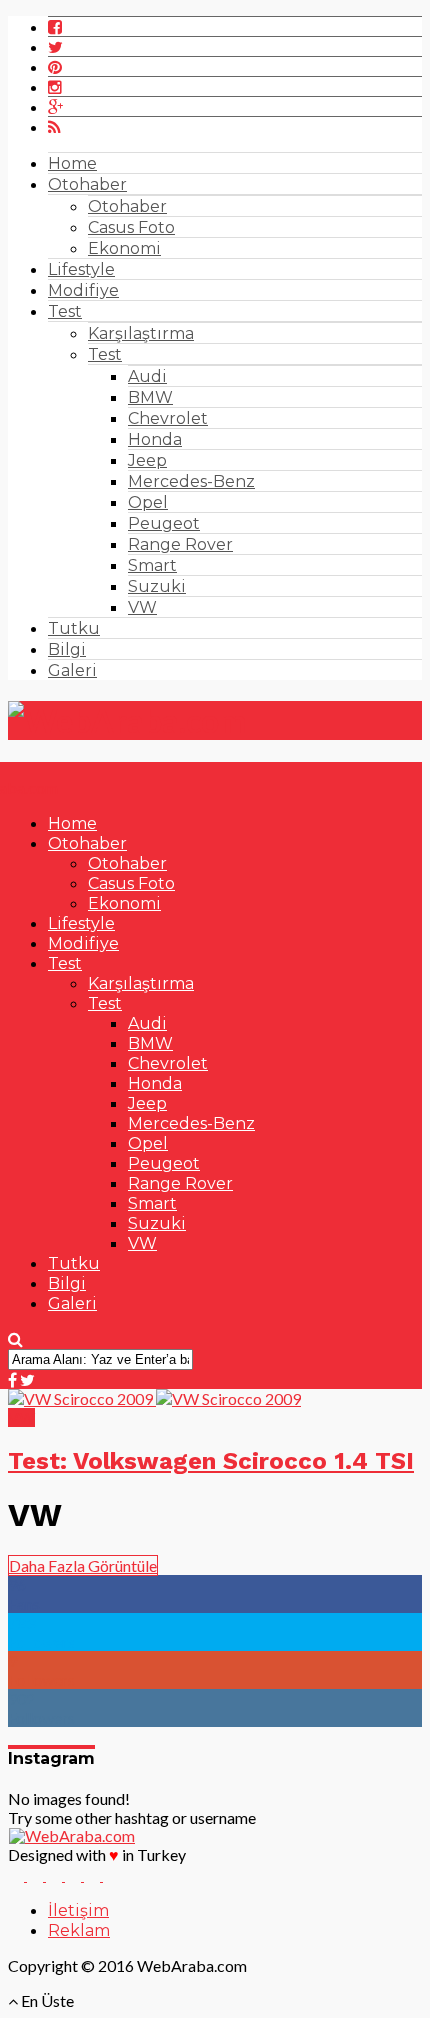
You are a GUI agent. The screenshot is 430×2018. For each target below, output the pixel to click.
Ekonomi (124, 248)
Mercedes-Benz (191, 481)
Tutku (74, 628)
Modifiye (83, 290)
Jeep (147, 460)
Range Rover (180, 544)
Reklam (79, 1930)
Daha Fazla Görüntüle (83, 1565)
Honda (155, 439)
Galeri (72, 670)
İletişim (78, 1910)
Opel (148, 502)
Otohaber (87, 184)
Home (72, 163)
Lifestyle (81, 269)
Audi (147, 376)
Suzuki (157, 586)
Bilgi (67, 649)
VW (142, 607)
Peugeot (164, 523)
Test (65, 311)
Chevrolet (168, 418)
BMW (150, 397)
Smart (152, 565)
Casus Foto (131, 227)
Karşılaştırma (141, 333)
